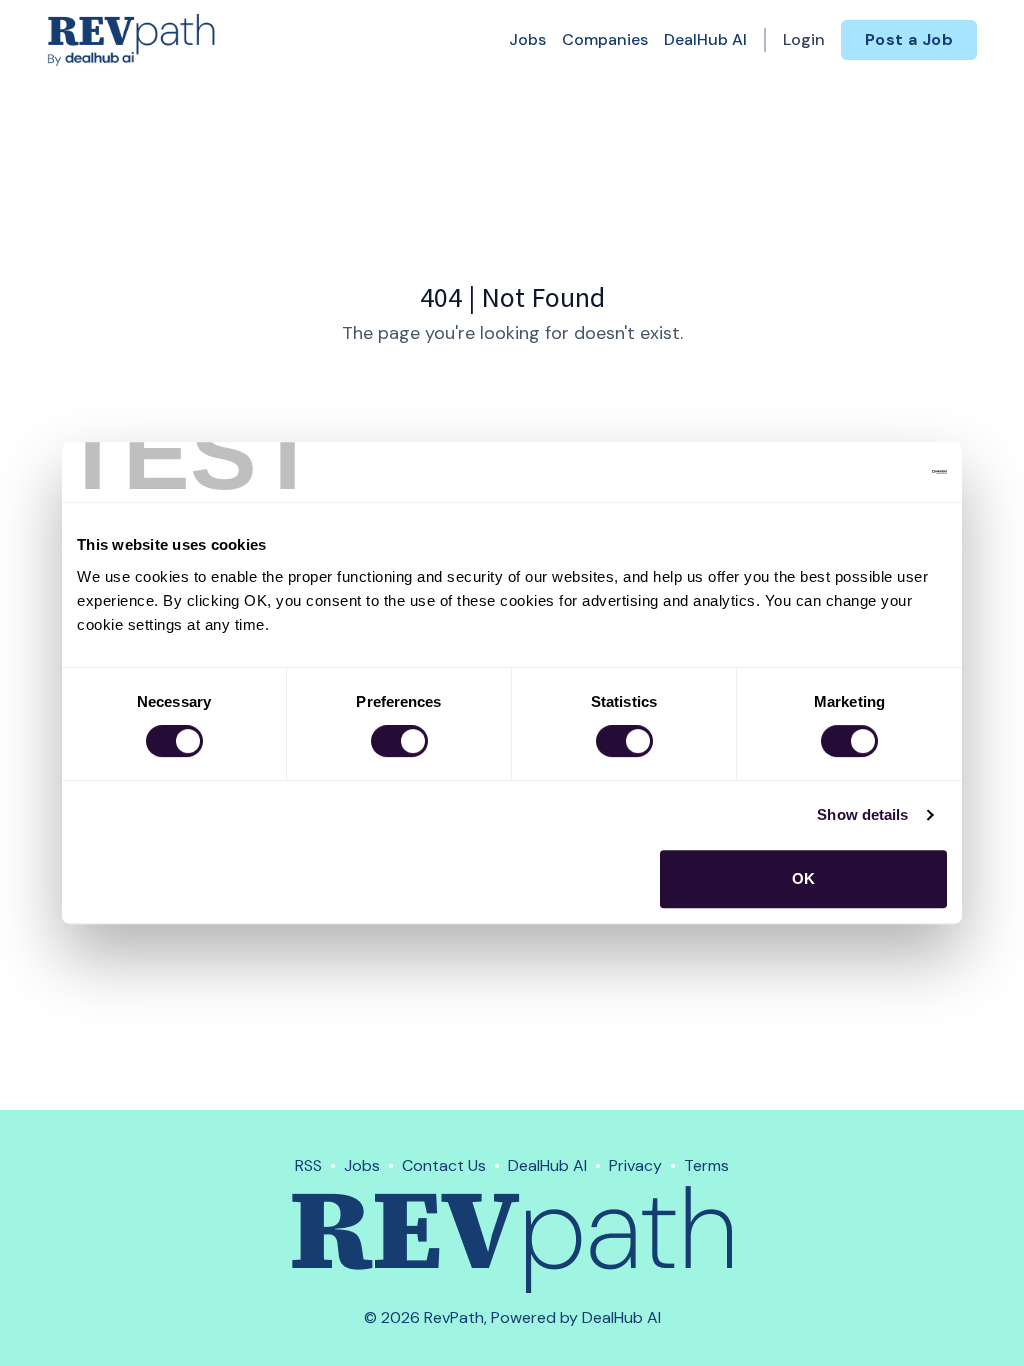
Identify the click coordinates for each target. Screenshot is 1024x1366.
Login (804, 39)
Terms (706, 1165)
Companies (605, 39)
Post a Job (909, 39)
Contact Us (444, 1165)
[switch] (399, 741)
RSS (308, 1165)
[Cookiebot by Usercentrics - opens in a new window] (859, 472)
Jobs (527, 39)
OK (803, 878)
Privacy (635, 1165)
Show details (862, 814)
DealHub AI (705, 39)
